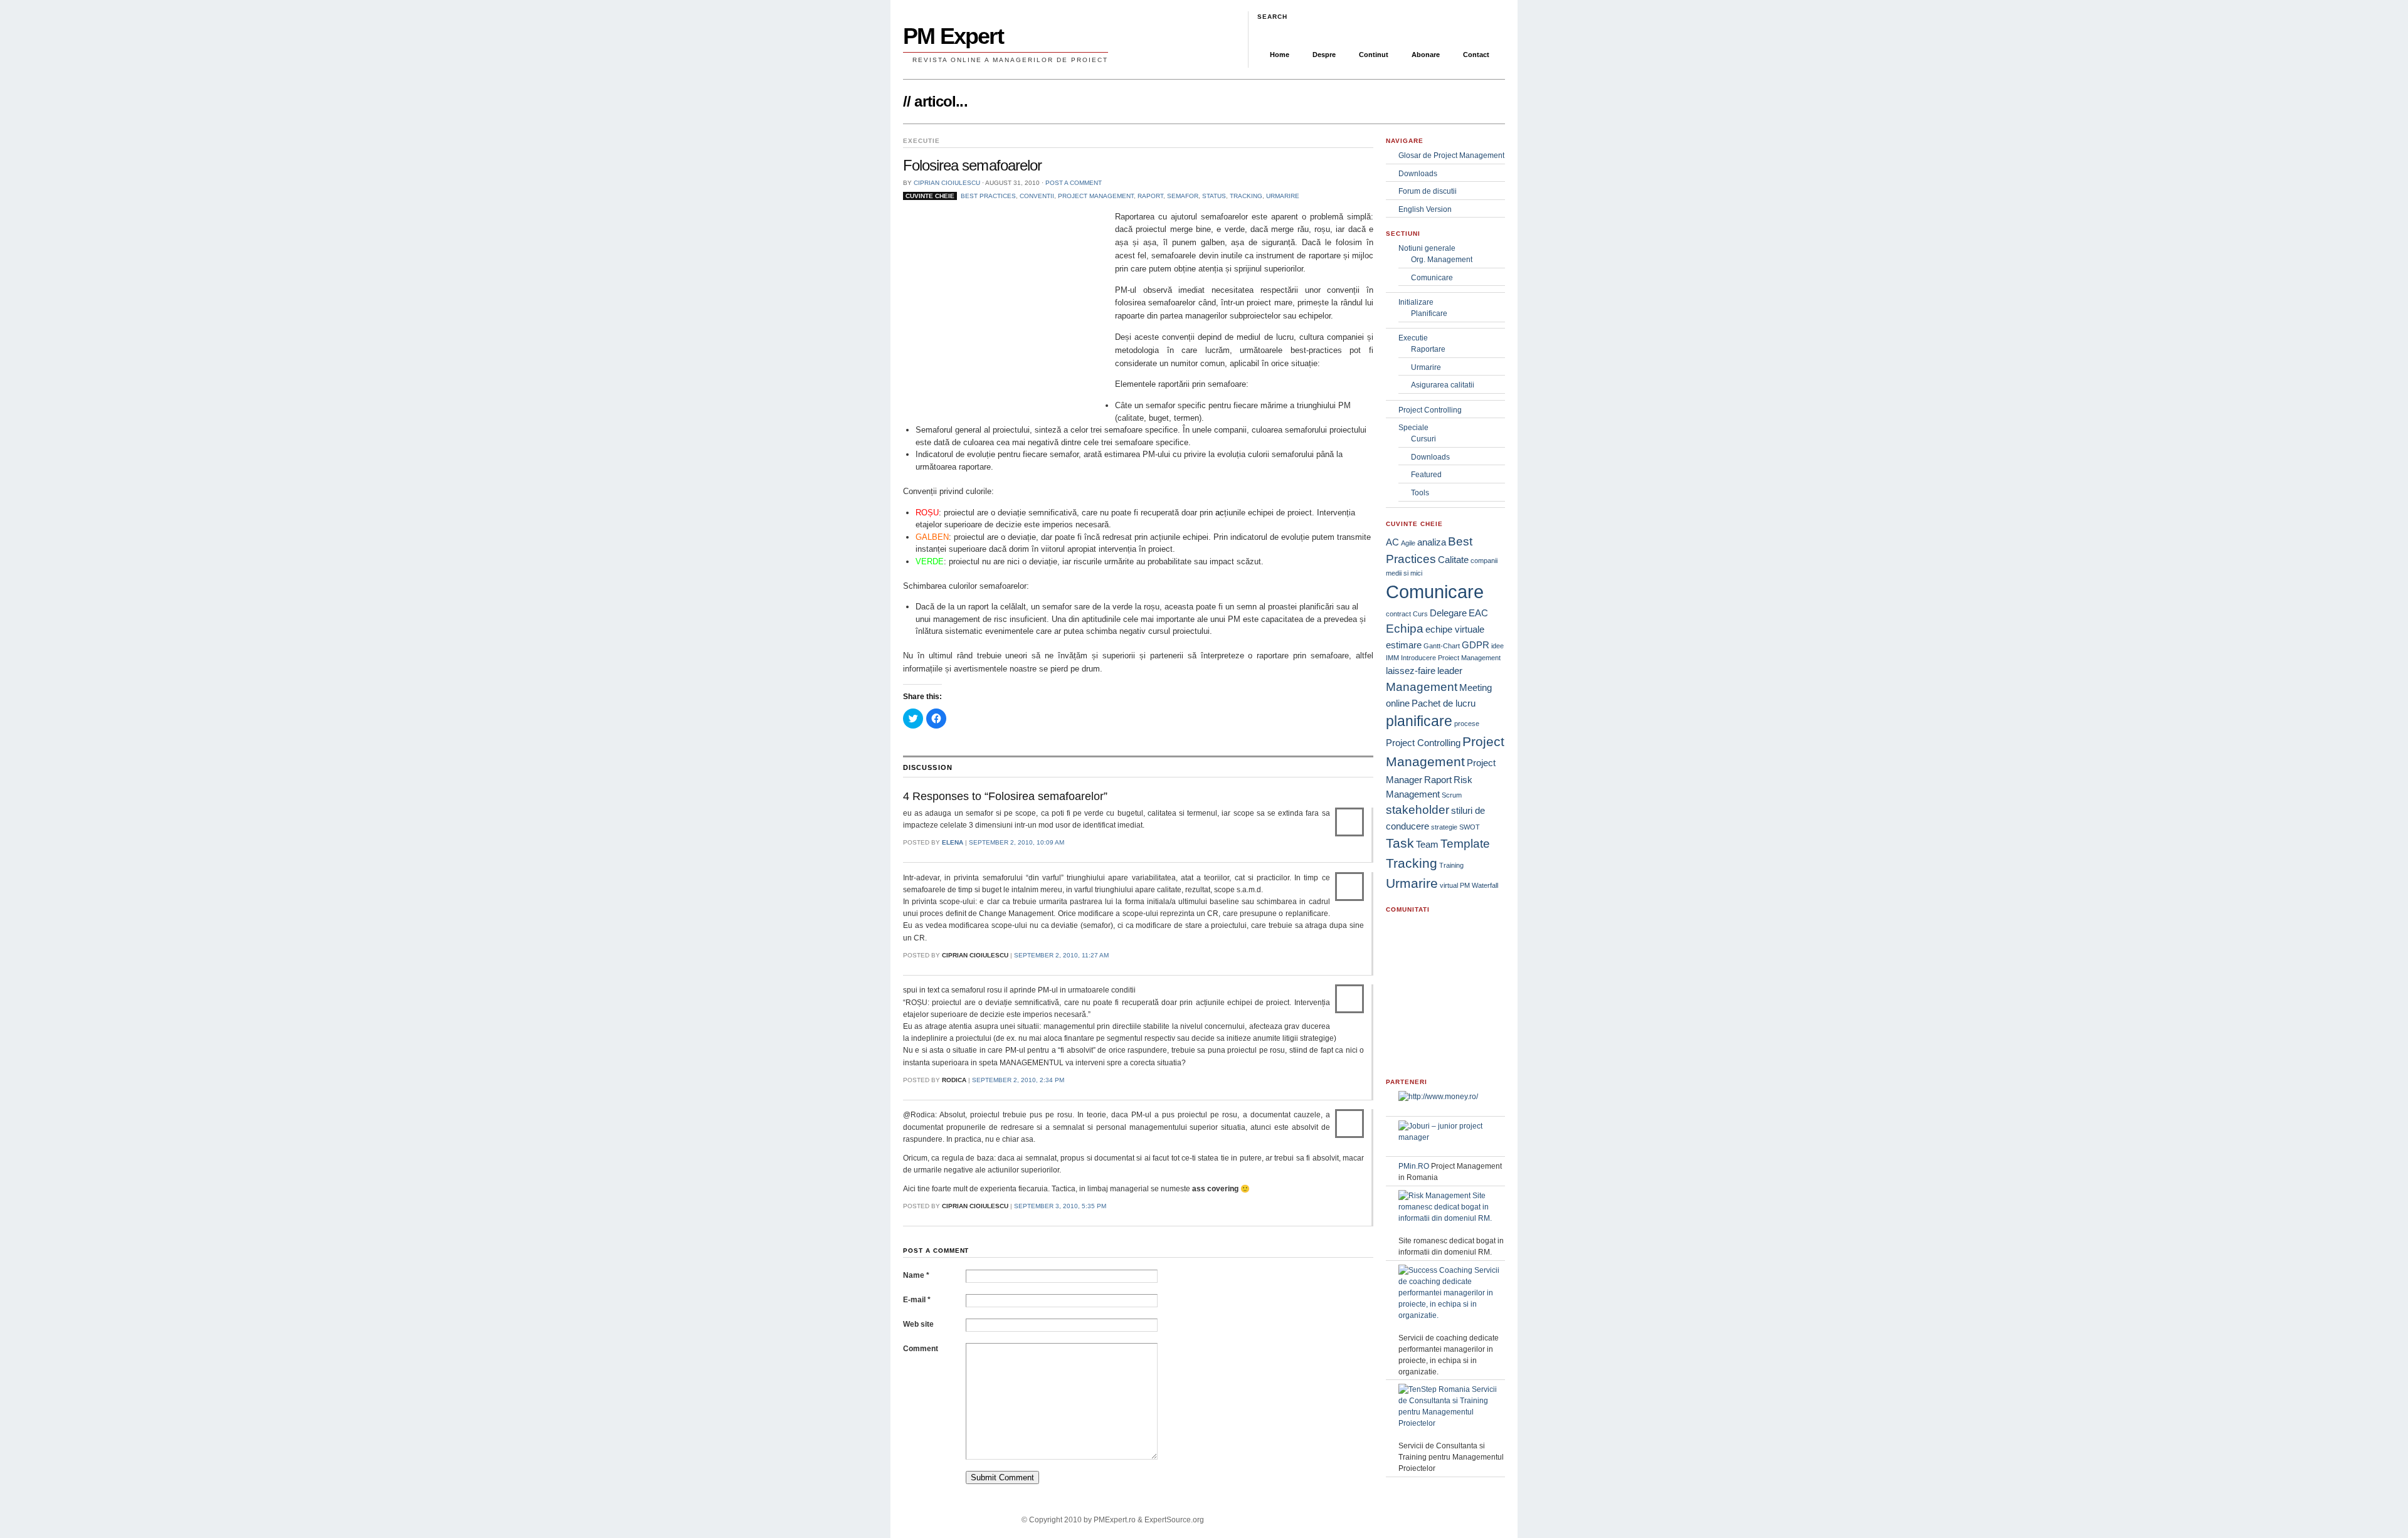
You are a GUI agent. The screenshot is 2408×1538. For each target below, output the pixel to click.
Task (1400, 843)
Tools (1420, 493)
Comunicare (1432, 278)
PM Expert (953, 36)
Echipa (1405, 629)
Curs (1420, 614)
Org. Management (1442, 260)
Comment (921, 1349)
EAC (1478, 613)
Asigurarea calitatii (1443, 385)
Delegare (1448, 613)
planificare (1419, 721)
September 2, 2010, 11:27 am (1061, 955)
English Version (1425, 209)
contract (1398, 614)
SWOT (1470, 827)
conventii (1037, 196)
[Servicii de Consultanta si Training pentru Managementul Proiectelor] (1452, 1423)
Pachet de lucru (1444, 703)
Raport (1150, 196)
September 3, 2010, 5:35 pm (1060, 1206)
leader (1450, 671)
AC (1392, 542)
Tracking (1246, 196)
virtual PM (1455, 885)
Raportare (1428, 349)
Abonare (1426, 55)
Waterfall (1485, 885)
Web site (918, 1324)
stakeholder (1418, 810)
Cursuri (1423, 439)
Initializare (1416, 302)
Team (1427, 844)
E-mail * (917, 1300)
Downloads (1418, 174)
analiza (1432, 542)
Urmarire (1283, 196)
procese (1467, 724)
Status (1214, 196)
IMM (1392, 658)
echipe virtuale (1455, 629)
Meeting (1476, 687)
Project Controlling (1430, 410)
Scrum (1452, 795)
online (1398, 703)
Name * (916, 1275)
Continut (1374, 55)
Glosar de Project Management (1451, 155)
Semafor (1183, 196)
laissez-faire (1411, 671)
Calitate (1453, 560)
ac (1220, 513)
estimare (1404, 645)
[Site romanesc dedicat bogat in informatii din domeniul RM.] (1452, 1218)
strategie (1444, 827)
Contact (1476, 55)
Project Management (1096, 196)
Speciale (1413, 428)
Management (1422, 687)
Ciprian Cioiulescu (947, 183)
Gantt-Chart (1442, 646)
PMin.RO (1414, 1166)
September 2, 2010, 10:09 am (1017, 842)
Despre (1324, 55)
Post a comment (1074, 183)
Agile (1408, 543)
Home (1280, 55)
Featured (1426, 475)
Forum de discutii (1428, 191)
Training (1451, 865)
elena (953, 842)
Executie (1413, 338)
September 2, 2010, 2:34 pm (1018, 1080)
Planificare (1429, 313)
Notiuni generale (1427, 248)
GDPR (1476, 645)
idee (1497, 646)
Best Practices (988, 196)
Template (1465, 844)
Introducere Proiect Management (1451, 658)
